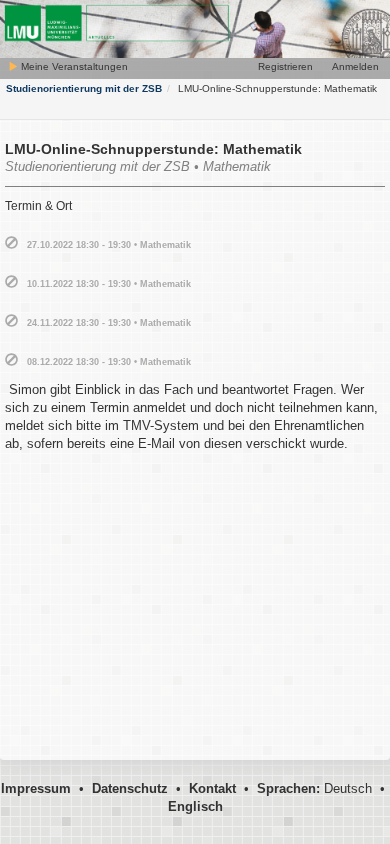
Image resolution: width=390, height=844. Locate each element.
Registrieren (285, 66)
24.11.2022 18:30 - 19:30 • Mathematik (109, 323)
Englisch (195, 806)
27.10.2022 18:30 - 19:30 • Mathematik (109, 245)
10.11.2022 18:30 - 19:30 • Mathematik (109, 284)
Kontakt (212, 788)
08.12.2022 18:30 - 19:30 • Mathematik (109, 362)
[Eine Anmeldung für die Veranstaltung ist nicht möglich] (11, 243)
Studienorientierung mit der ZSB (84, 88)
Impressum (36, 788)
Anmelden (355, 66)
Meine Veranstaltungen (73, 66)
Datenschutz (130, 788)
